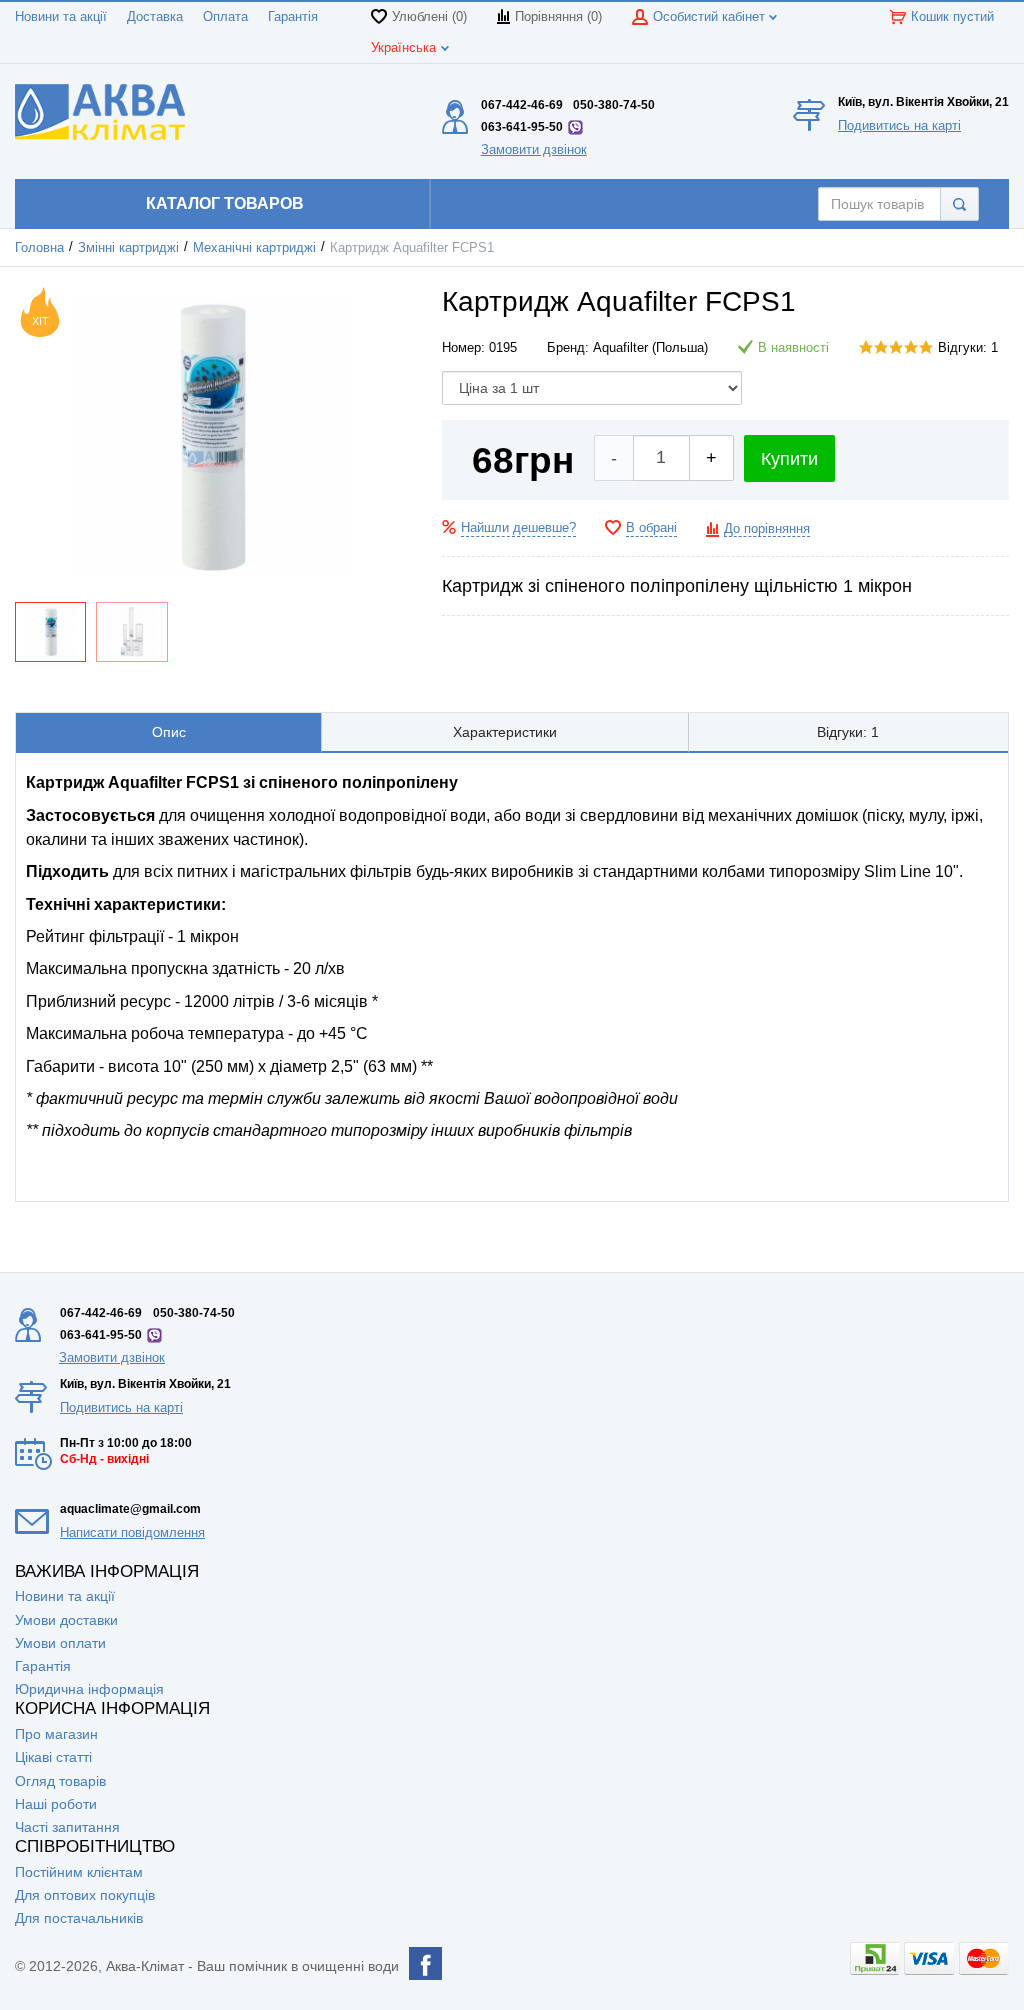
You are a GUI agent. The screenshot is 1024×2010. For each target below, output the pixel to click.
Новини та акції (61, 17)
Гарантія (293, 17)
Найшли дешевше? (518, 528)
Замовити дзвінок (534, 149)
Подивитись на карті (899, 125)
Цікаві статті (53, 1757)
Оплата (225, 17)
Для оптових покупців (85, 1895)
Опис (169, 732)
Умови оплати (60, 1643)
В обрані (651, 528)
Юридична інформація (89, 1689)
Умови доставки (66, 1620)
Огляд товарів (60, 1781)
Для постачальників (79, 1918)
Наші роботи (56, 1804)
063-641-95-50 (522, 127)
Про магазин (56, 1734)
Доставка (155, 17)
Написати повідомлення (132, 1532)
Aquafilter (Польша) (650, 348)
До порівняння (767, 529)
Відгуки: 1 (968, 348)
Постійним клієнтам (79, 1872)
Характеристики (505, 732)
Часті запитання (67, 1827)
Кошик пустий (952, 17)
